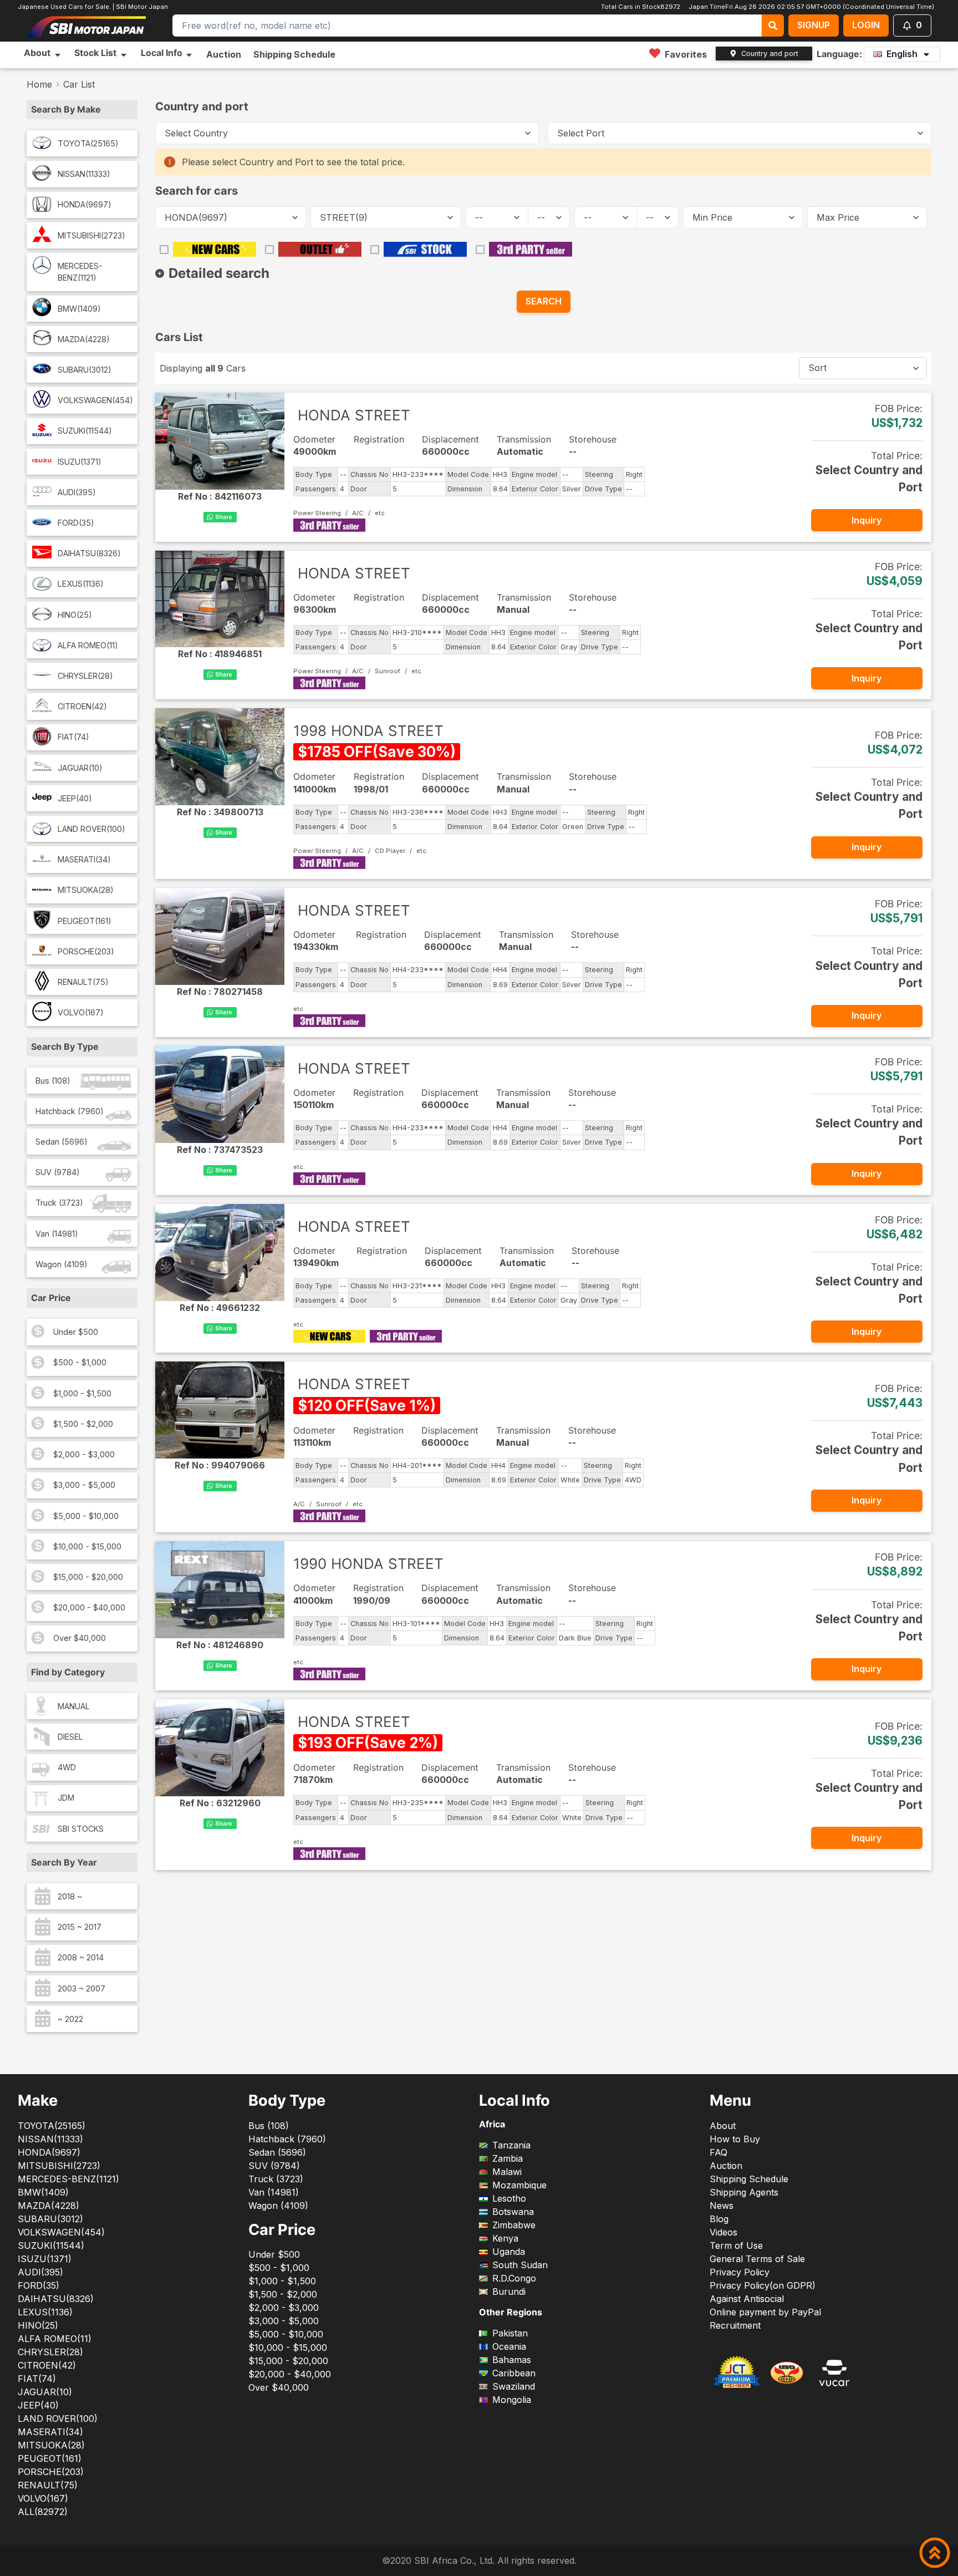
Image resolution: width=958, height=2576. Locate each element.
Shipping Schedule (294, 54)
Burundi (509, 2292)
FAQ (718, 2152)
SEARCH (544, 301)
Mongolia (512, 2400)
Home (39, 84)
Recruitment (735, 2325)
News (722, 2206)
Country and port (770, 54)
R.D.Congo (514, 2278)
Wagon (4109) (62, 1264)
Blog (719, 2219)
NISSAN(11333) (84, 174)
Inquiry (867, 520)
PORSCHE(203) (86, 951)
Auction (224, 54)
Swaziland (514, 2386)
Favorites (686, 54)
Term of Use (736, 2245)
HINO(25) (75, 615)
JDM (66, 1798)
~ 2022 (70, 2019)
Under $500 (76, 1332)
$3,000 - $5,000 (84, 1485)
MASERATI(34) (84, 859)
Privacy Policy (740, 2272)
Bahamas (512, 2360)
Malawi (507, 2172)
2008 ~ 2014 (81, 1957)
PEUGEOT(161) (85, 921)
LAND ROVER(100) (91, 829)
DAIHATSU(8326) (89, 553)
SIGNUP (814, 25)
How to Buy (735, 2139)
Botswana (513, 2212)
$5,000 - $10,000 (86, 1516)
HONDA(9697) (85, 204)
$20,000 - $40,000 (89, 1607)
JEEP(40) (75, 798)
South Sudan (520, 2265)
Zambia (508, 2158)
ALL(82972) (43, 2512)
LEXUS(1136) (81, 584)
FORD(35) (76, 523)
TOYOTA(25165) (88, 143)
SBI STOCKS (81, 1829)
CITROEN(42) (82, 706)
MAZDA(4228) (84, 339)
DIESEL (70, 1737)
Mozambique (519, 2185)
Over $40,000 (80, 1638)
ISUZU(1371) (80, 462)
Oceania (509, 2346)
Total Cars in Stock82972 (639, 7)
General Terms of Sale (757, 2259)
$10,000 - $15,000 (87, 1546)
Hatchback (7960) (70, 1111)
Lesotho (509, 2198)
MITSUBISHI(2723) (91, 235)
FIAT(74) (73, 737)
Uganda (509, 2252)
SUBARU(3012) (85, 370)
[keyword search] (773, 26)
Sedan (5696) (62, 1142)
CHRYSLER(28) (85, 676)
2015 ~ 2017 (80, 1927)
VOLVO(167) (81, 1012)
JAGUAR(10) (80, 768)
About (723, 2126)
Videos (723, 2232)
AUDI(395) (77, 492)
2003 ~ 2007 (81, 1988)
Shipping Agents (744, 2192)
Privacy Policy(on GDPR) (763, 2285)
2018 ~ (70, 1896)
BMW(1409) (79, 309)
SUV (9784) (58, 1172)
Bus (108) (53, 1081)
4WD (67, 1767)
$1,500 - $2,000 (83, 1424)
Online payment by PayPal (765, 2312)
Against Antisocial (747, 2299)
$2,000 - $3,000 (84, 1454)
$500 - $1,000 (80, 1362)
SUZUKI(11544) (85, 431)
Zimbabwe (514, 2225)
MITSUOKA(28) (86, 890)
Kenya (505, 2238)
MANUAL (74, 1706)
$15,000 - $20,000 (88, 1577)
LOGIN (866, 25)
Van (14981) (57, 1234)
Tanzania (511, 2145)
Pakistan (510, 2333)
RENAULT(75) (83, 982)
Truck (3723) (59, 1203)
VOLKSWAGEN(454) (95, 400)
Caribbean (514, 2373)
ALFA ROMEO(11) (88, 645)
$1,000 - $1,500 (82, 1393)
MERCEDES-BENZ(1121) (80, 272)
